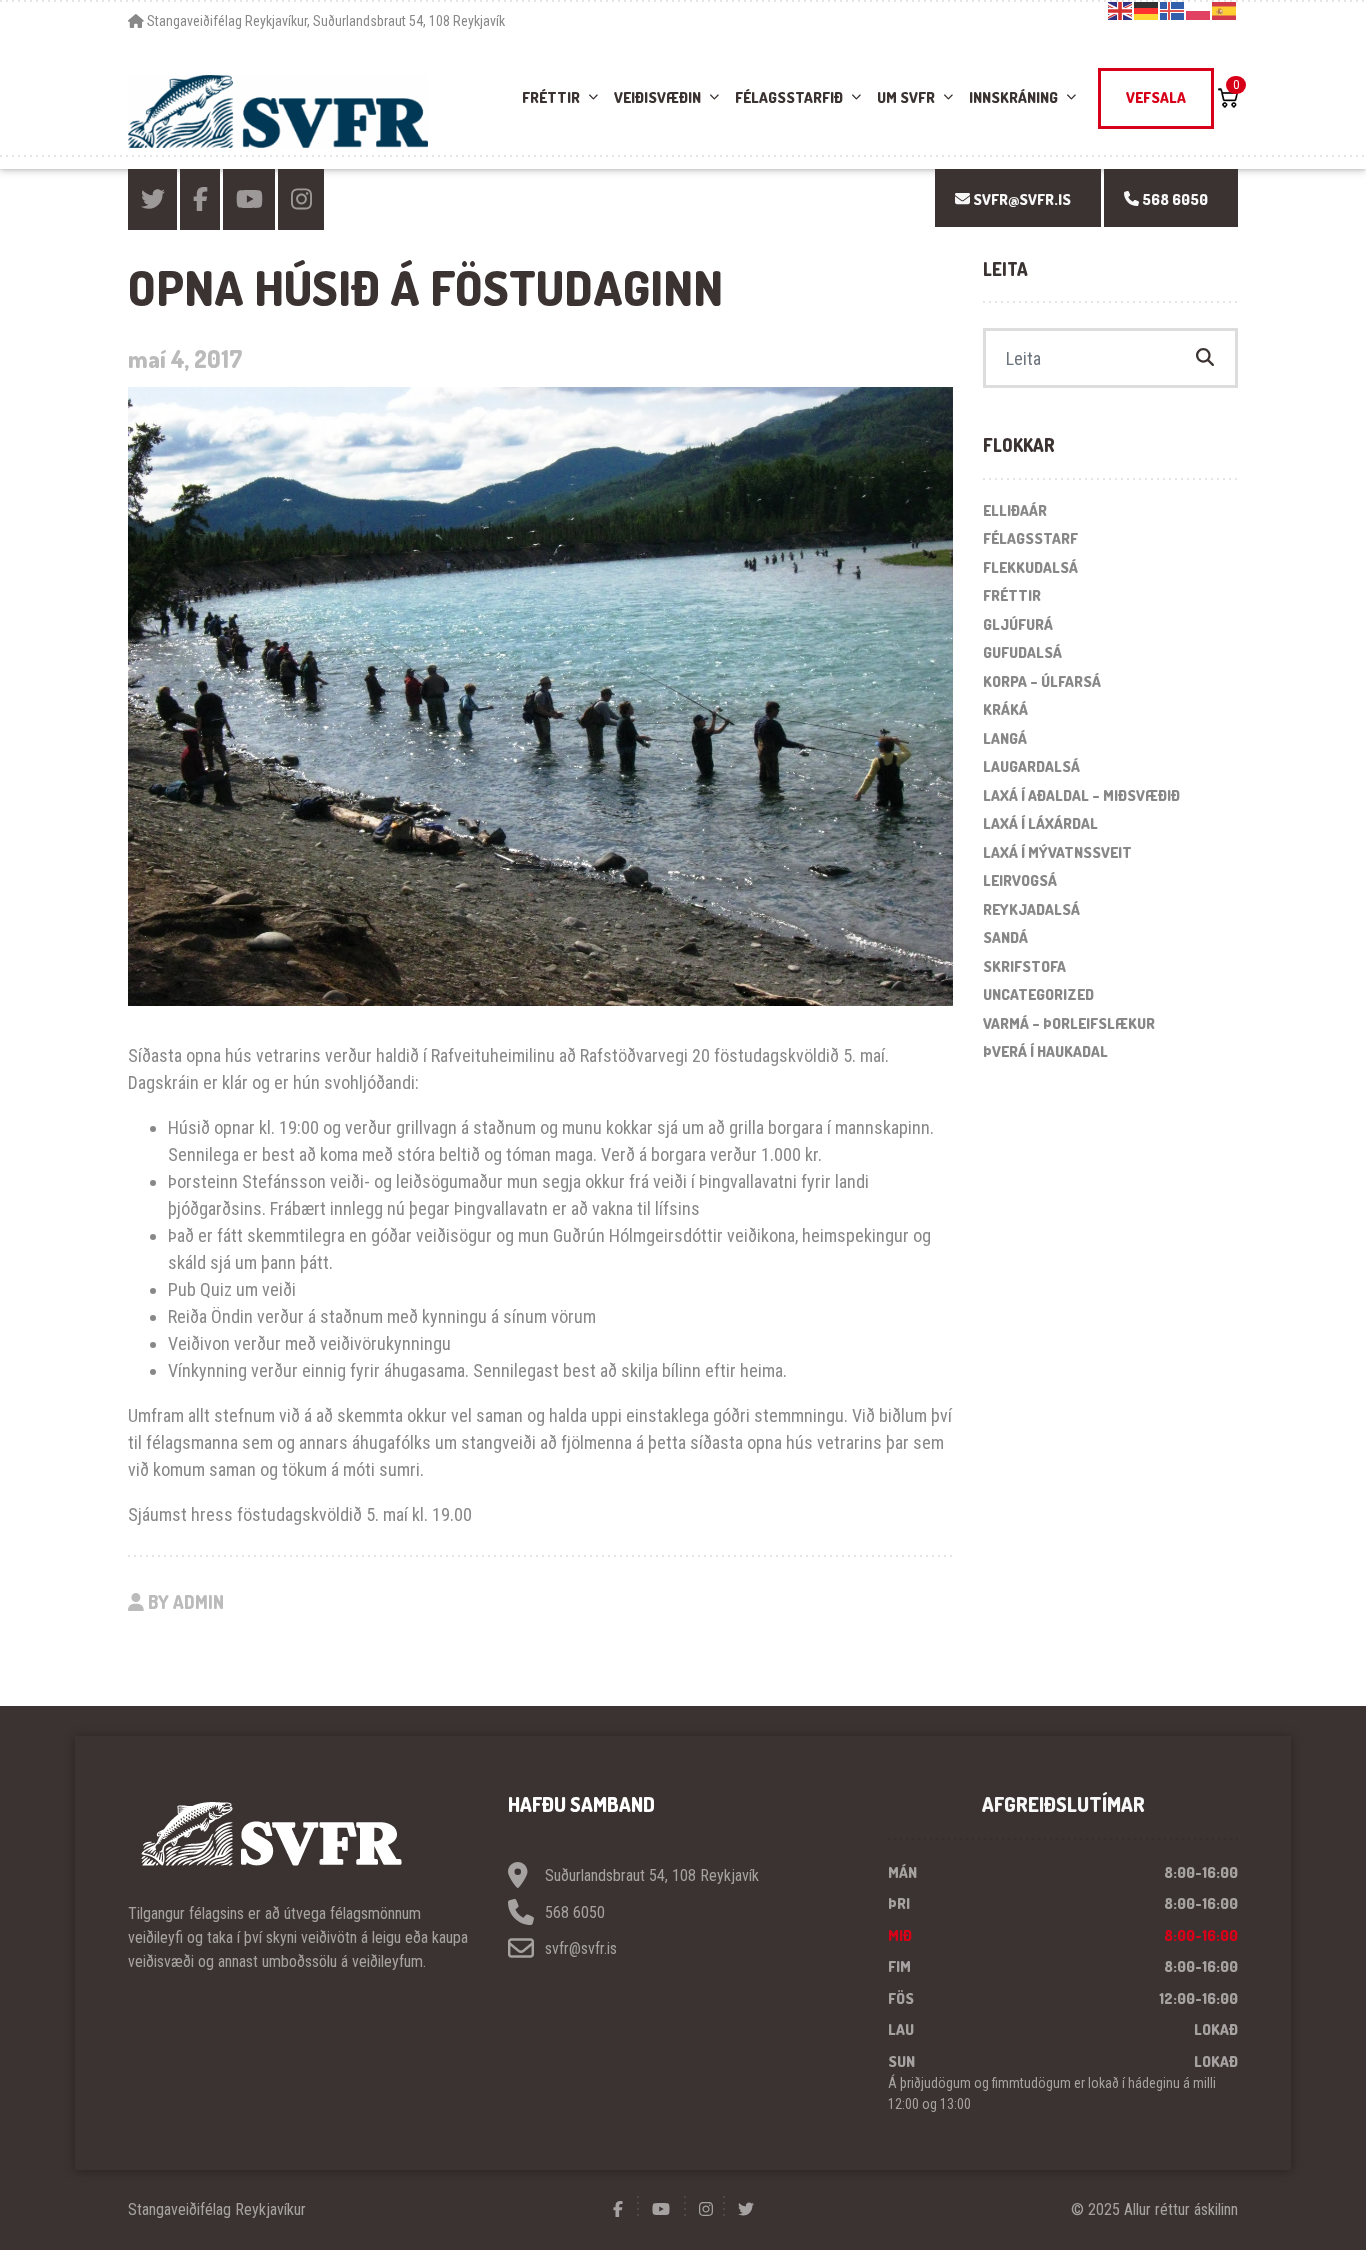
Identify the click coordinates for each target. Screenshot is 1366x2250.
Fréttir (551, 97)
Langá (1005, 738)
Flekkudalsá (1030, 567)
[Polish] (1199, 10)
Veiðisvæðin (657, 97)
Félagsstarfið (789, 97)
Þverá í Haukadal (1045, 1051)
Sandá (1005, 937)
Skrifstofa (1024, 966)
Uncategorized (1038, 994)
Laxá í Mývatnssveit (1057, 852)
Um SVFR (906, 97)
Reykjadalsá (1031, 909)
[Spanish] (1225, 10)
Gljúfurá (1018, 624)
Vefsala (1156, 97)
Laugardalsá (1031, 766)
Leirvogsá (1020, 880)
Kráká (1005, 709)
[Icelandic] (1173, 10)
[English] (1121, 10)
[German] (1147, 10)
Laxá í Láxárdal (1040, 823)
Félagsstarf (1030, 538)
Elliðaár (1015, 510)
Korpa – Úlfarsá (1042, 681)
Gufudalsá (1022, 652)
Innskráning (1013, 97)
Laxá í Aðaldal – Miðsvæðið (1081, 795)
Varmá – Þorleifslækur (1069, 1023)
